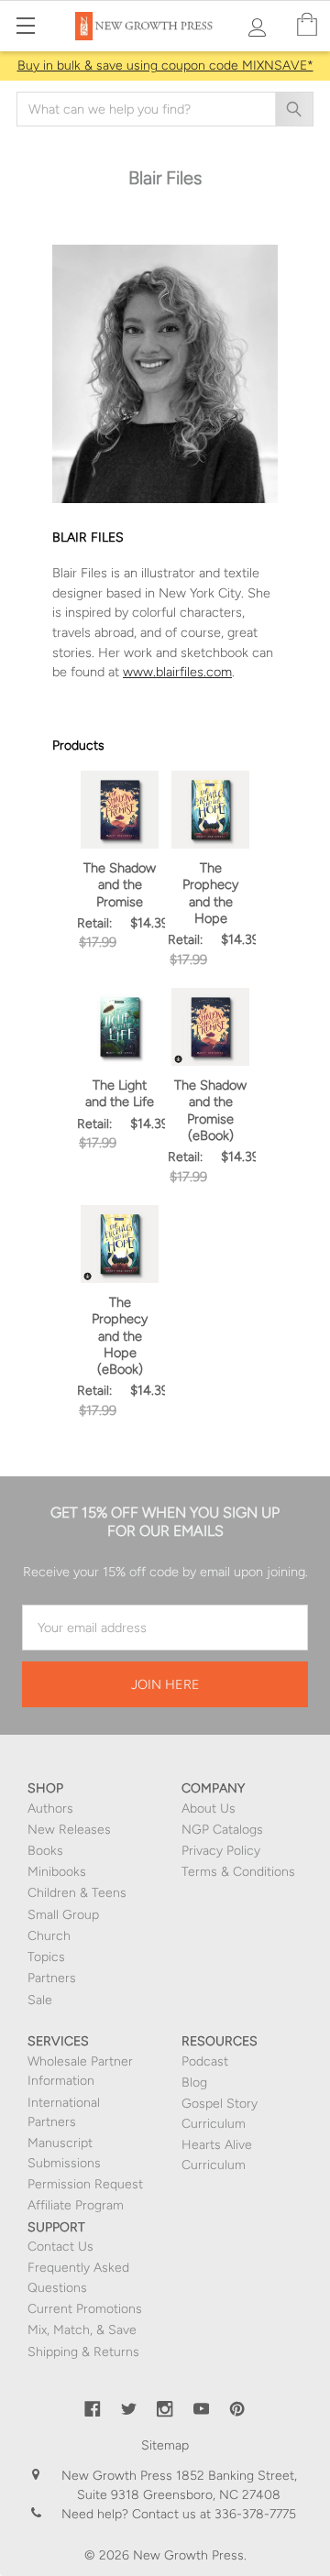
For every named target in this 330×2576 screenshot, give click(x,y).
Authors (50, 1809)
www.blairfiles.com (177, 672)
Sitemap (165, 2445)
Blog (194, 2083)
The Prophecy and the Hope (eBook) (120, 1336)
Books (45, 1851)
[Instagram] (165, 2409)
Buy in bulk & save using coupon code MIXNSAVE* (165, 66)
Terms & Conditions (238, 1872)
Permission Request (85, 2184)
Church (49, 1936)
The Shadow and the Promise (120, 884)
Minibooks (57, 1872)
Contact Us (60, 2247)
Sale (40, 2000)
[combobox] (165, 109)
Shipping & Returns (83, 2352)
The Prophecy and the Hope (210, 893)
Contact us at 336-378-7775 (212, 2514)
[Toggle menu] (25, 25)
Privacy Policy (221, 1851)
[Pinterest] (237, 2409)
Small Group (63, 1915)
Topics (46, 1957)
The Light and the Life (120, 1093)
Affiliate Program (76, 2205)
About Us (209, 1809)
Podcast (205, 2061)
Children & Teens (77, 1893)
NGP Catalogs (222, 1830)
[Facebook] (93, 2409)
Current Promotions (85, 2309)
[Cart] (307, 25)
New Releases (69, 1830)
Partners (52, 1978)
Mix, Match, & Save (82, 2330)
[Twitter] (129, 2409)
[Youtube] (202, 2409)
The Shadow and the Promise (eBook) (210, 1110)
